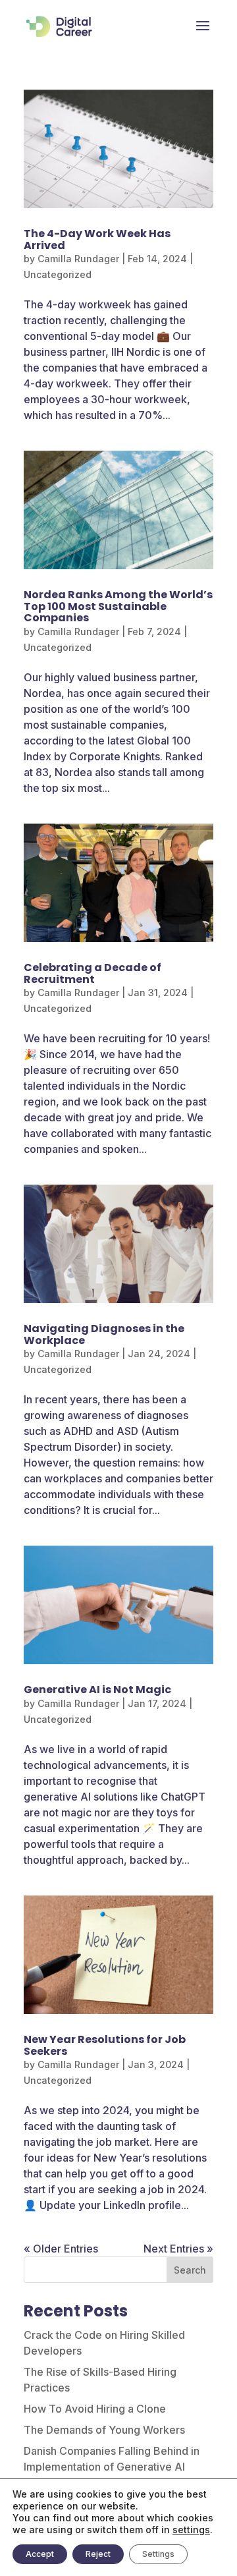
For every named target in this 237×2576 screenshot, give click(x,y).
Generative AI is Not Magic (97, 1690)
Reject (98, 2554)
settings (191, 2530)
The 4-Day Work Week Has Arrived (97, 239)
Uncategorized (58, 274)
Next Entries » (178, 2249)
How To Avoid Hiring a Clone (95, 2409)
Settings (158, 2554)
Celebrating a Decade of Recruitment (92, 973)
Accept (40, 2554)
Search (190, 2270)
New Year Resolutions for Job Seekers (105, 2045)
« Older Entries (61, 2249)
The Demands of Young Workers (104, 2430)
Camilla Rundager (78, 259)
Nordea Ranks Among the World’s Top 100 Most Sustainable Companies (118, 606)
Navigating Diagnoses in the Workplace (104, 1334)
